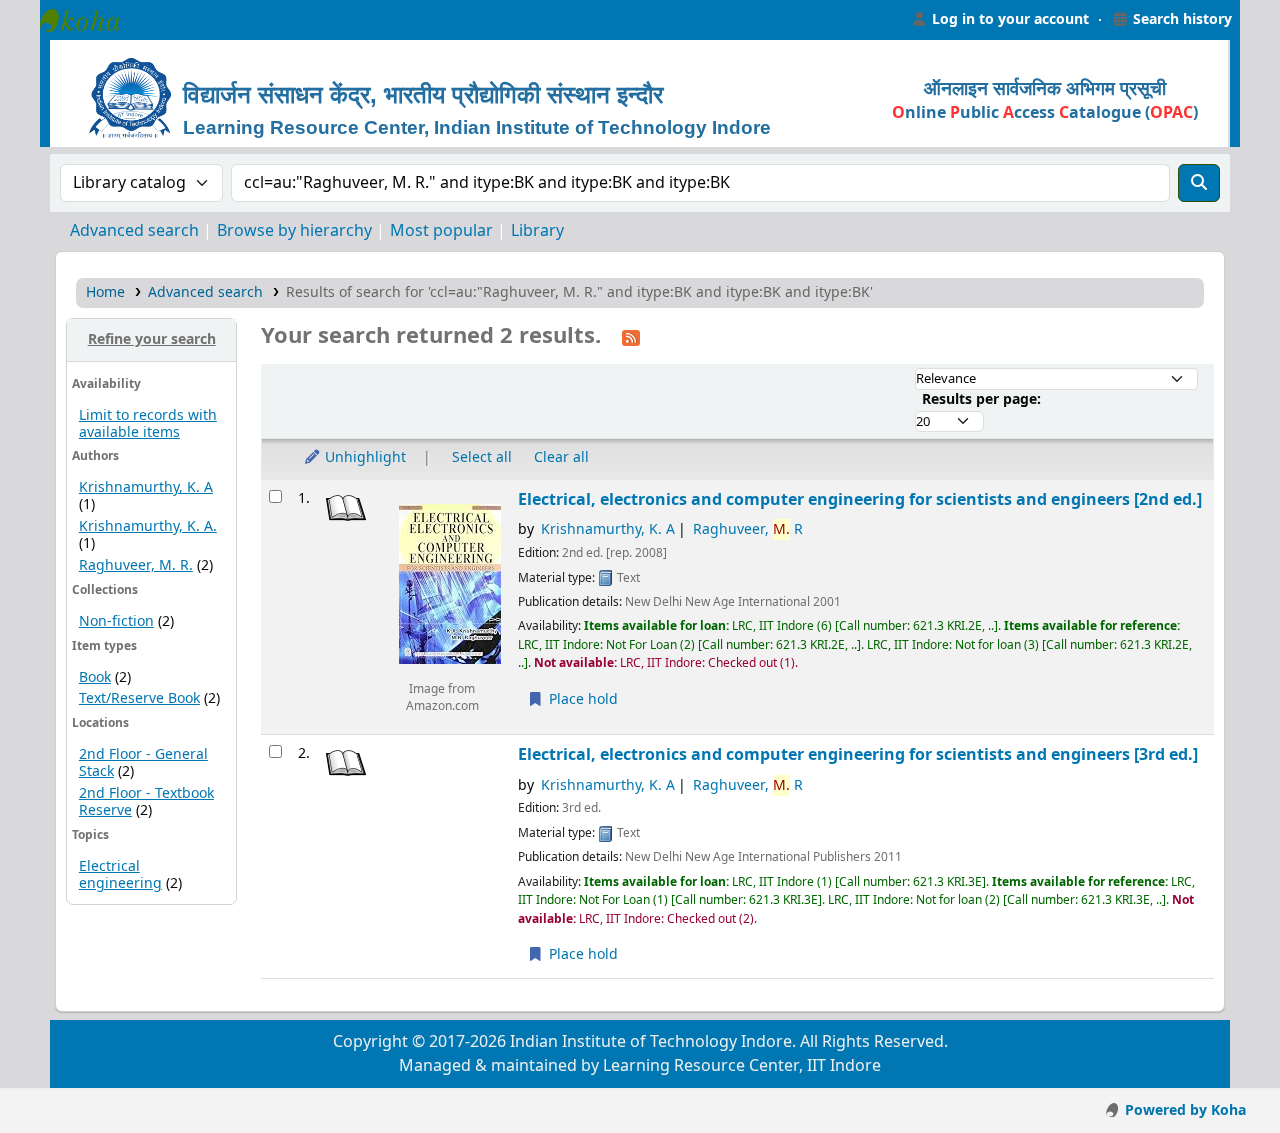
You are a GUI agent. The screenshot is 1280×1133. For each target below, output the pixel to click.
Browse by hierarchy (294, 231)
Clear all (561, 457)
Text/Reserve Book (139, 698)
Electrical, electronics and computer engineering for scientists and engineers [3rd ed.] (858, 754)
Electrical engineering (120, 875)
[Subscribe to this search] (631, 337)
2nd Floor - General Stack (143, 763)
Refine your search (152, 339)
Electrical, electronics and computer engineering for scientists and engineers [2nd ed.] (860, 499)
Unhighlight (363, 457)
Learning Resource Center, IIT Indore (90, 20)
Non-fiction (116, 621)
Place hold (581, 699)
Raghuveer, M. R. (136, 565)
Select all (482, 457)
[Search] (1199, 183)
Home (105, 292)
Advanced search (134, 231)
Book (95, 677)
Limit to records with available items (148, 424)
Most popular (441, 231)
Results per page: (981, 399)
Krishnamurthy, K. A (146, 487)
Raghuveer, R (748, 529)
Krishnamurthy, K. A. (148, 526)
